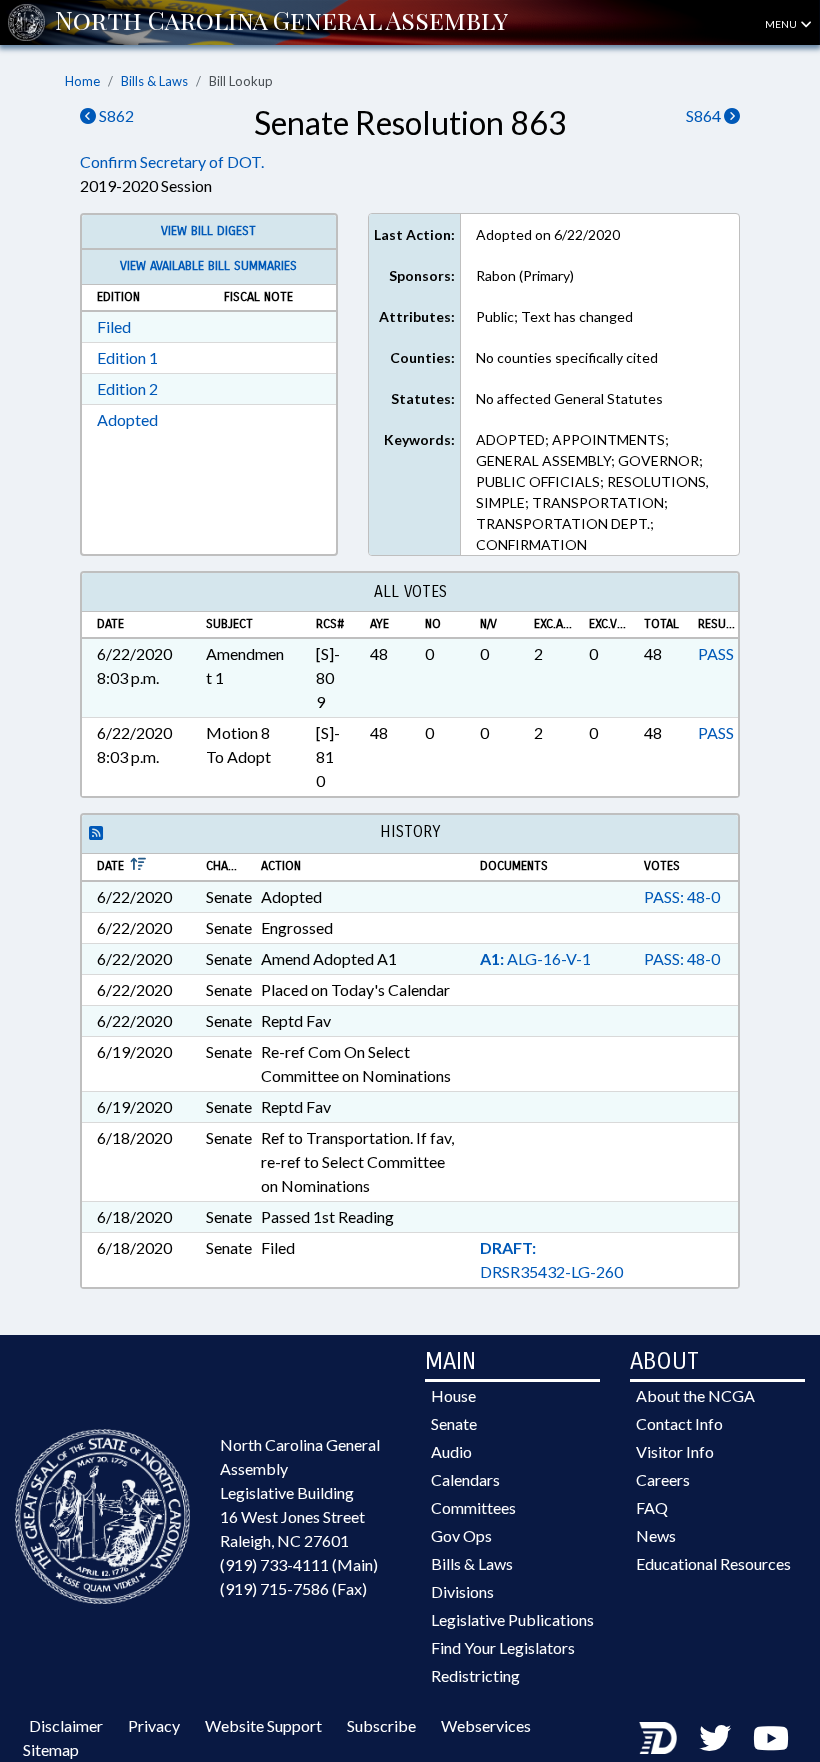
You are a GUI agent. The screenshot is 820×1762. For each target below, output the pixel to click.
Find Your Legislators (503, 1647)
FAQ (652, 1507)
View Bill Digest (208, 231)
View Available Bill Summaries (208, 266)
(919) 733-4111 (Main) (299, 1564)
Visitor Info (675, 1451)
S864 (705, 115)
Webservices (486, 1725)
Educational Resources (713, 1563)
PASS (716, 653)
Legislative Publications (512, 1619)
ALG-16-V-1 (535, 958)
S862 (115, 115)
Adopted (127, 419)
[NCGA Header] (281, 22)
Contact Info (679, 1423)
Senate (454, 1423)
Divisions (462, 1591)
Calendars (465, 1479)
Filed (114, 326)
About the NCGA (695, 1395)
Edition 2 (127, 388)
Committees (473, 1507)
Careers (663, 1479)
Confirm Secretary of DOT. (172, 161)
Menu (782, 24)
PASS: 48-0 (682, 896)
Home (82, 81)
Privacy (154, 1725)
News (656, 1535)
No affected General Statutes (569, 398)
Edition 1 (127, 357)
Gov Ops (461, 1535)
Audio (451, 1451)
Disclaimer (66, 1725)
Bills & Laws (154, 81)
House (453, 1395)
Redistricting (475, 1675)
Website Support (263, 1725)
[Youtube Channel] (771, 1737)
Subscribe (381, 1725)
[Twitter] (715, 1737)
